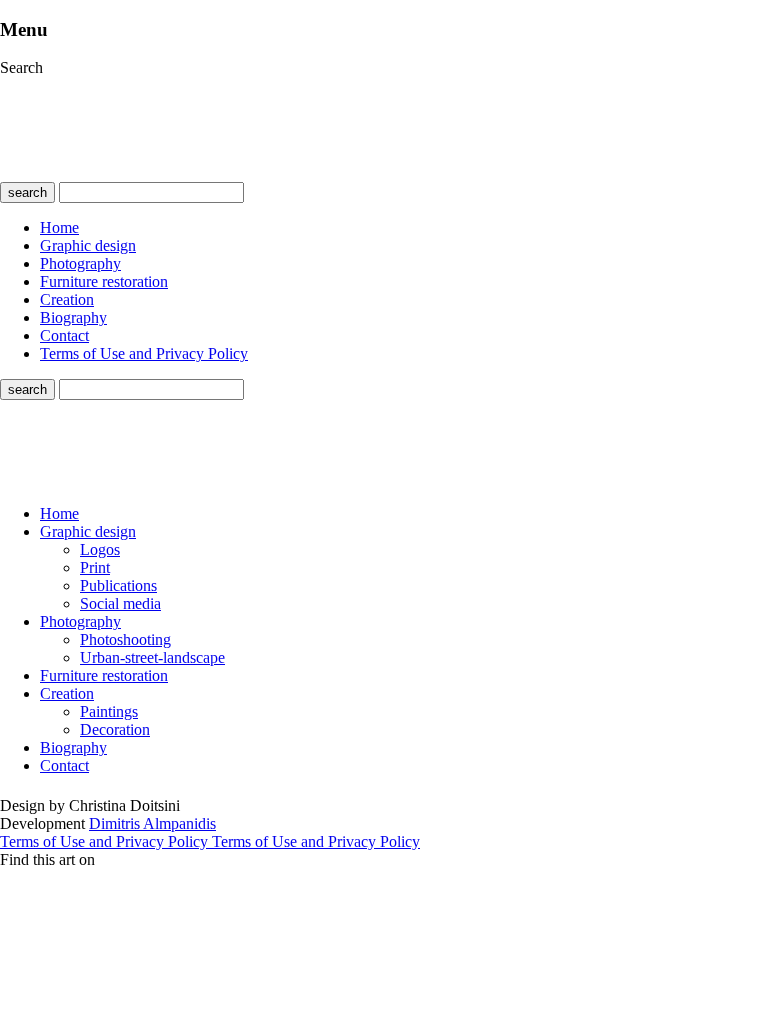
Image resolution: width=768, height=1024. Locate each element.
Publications (118, 585)
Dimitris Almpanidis (152, 823)
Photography (80, 263)
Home (59, 227)
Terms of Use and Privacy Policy (144, 353)
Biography (73, 317)
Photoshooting (125, 639)
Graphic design (88, 245)
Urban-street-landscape (152, 657)
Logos (100, 549)
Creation (67, 299)
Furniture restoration (104, 281)
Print (95, 567)
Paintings (109, 711)
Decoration (115, 729)
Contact (64, 335)
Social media (120, 603)
